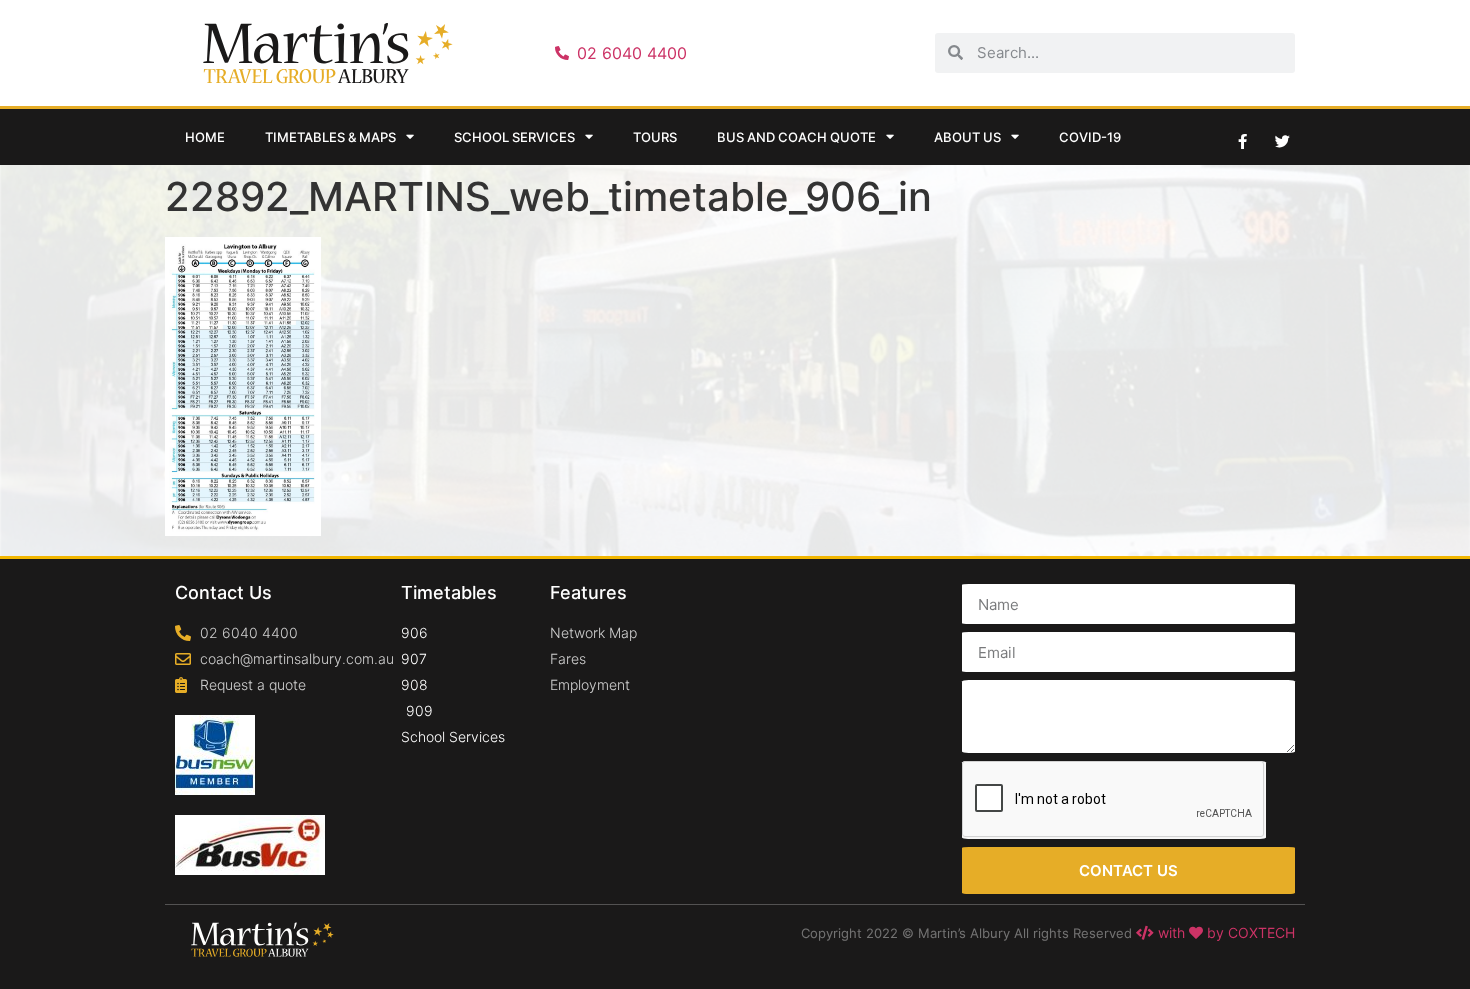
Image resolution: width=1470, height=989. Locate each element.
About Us (967, 137)
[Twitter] (1282, 141)
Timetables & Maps (330, 137)
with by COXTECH (1224, 932)
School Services (514, 137)
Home (205, 137)
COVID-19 (1090, 137)
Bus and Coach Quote (796, 137)
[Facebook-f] (1242, 141)
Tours (655, 137)
